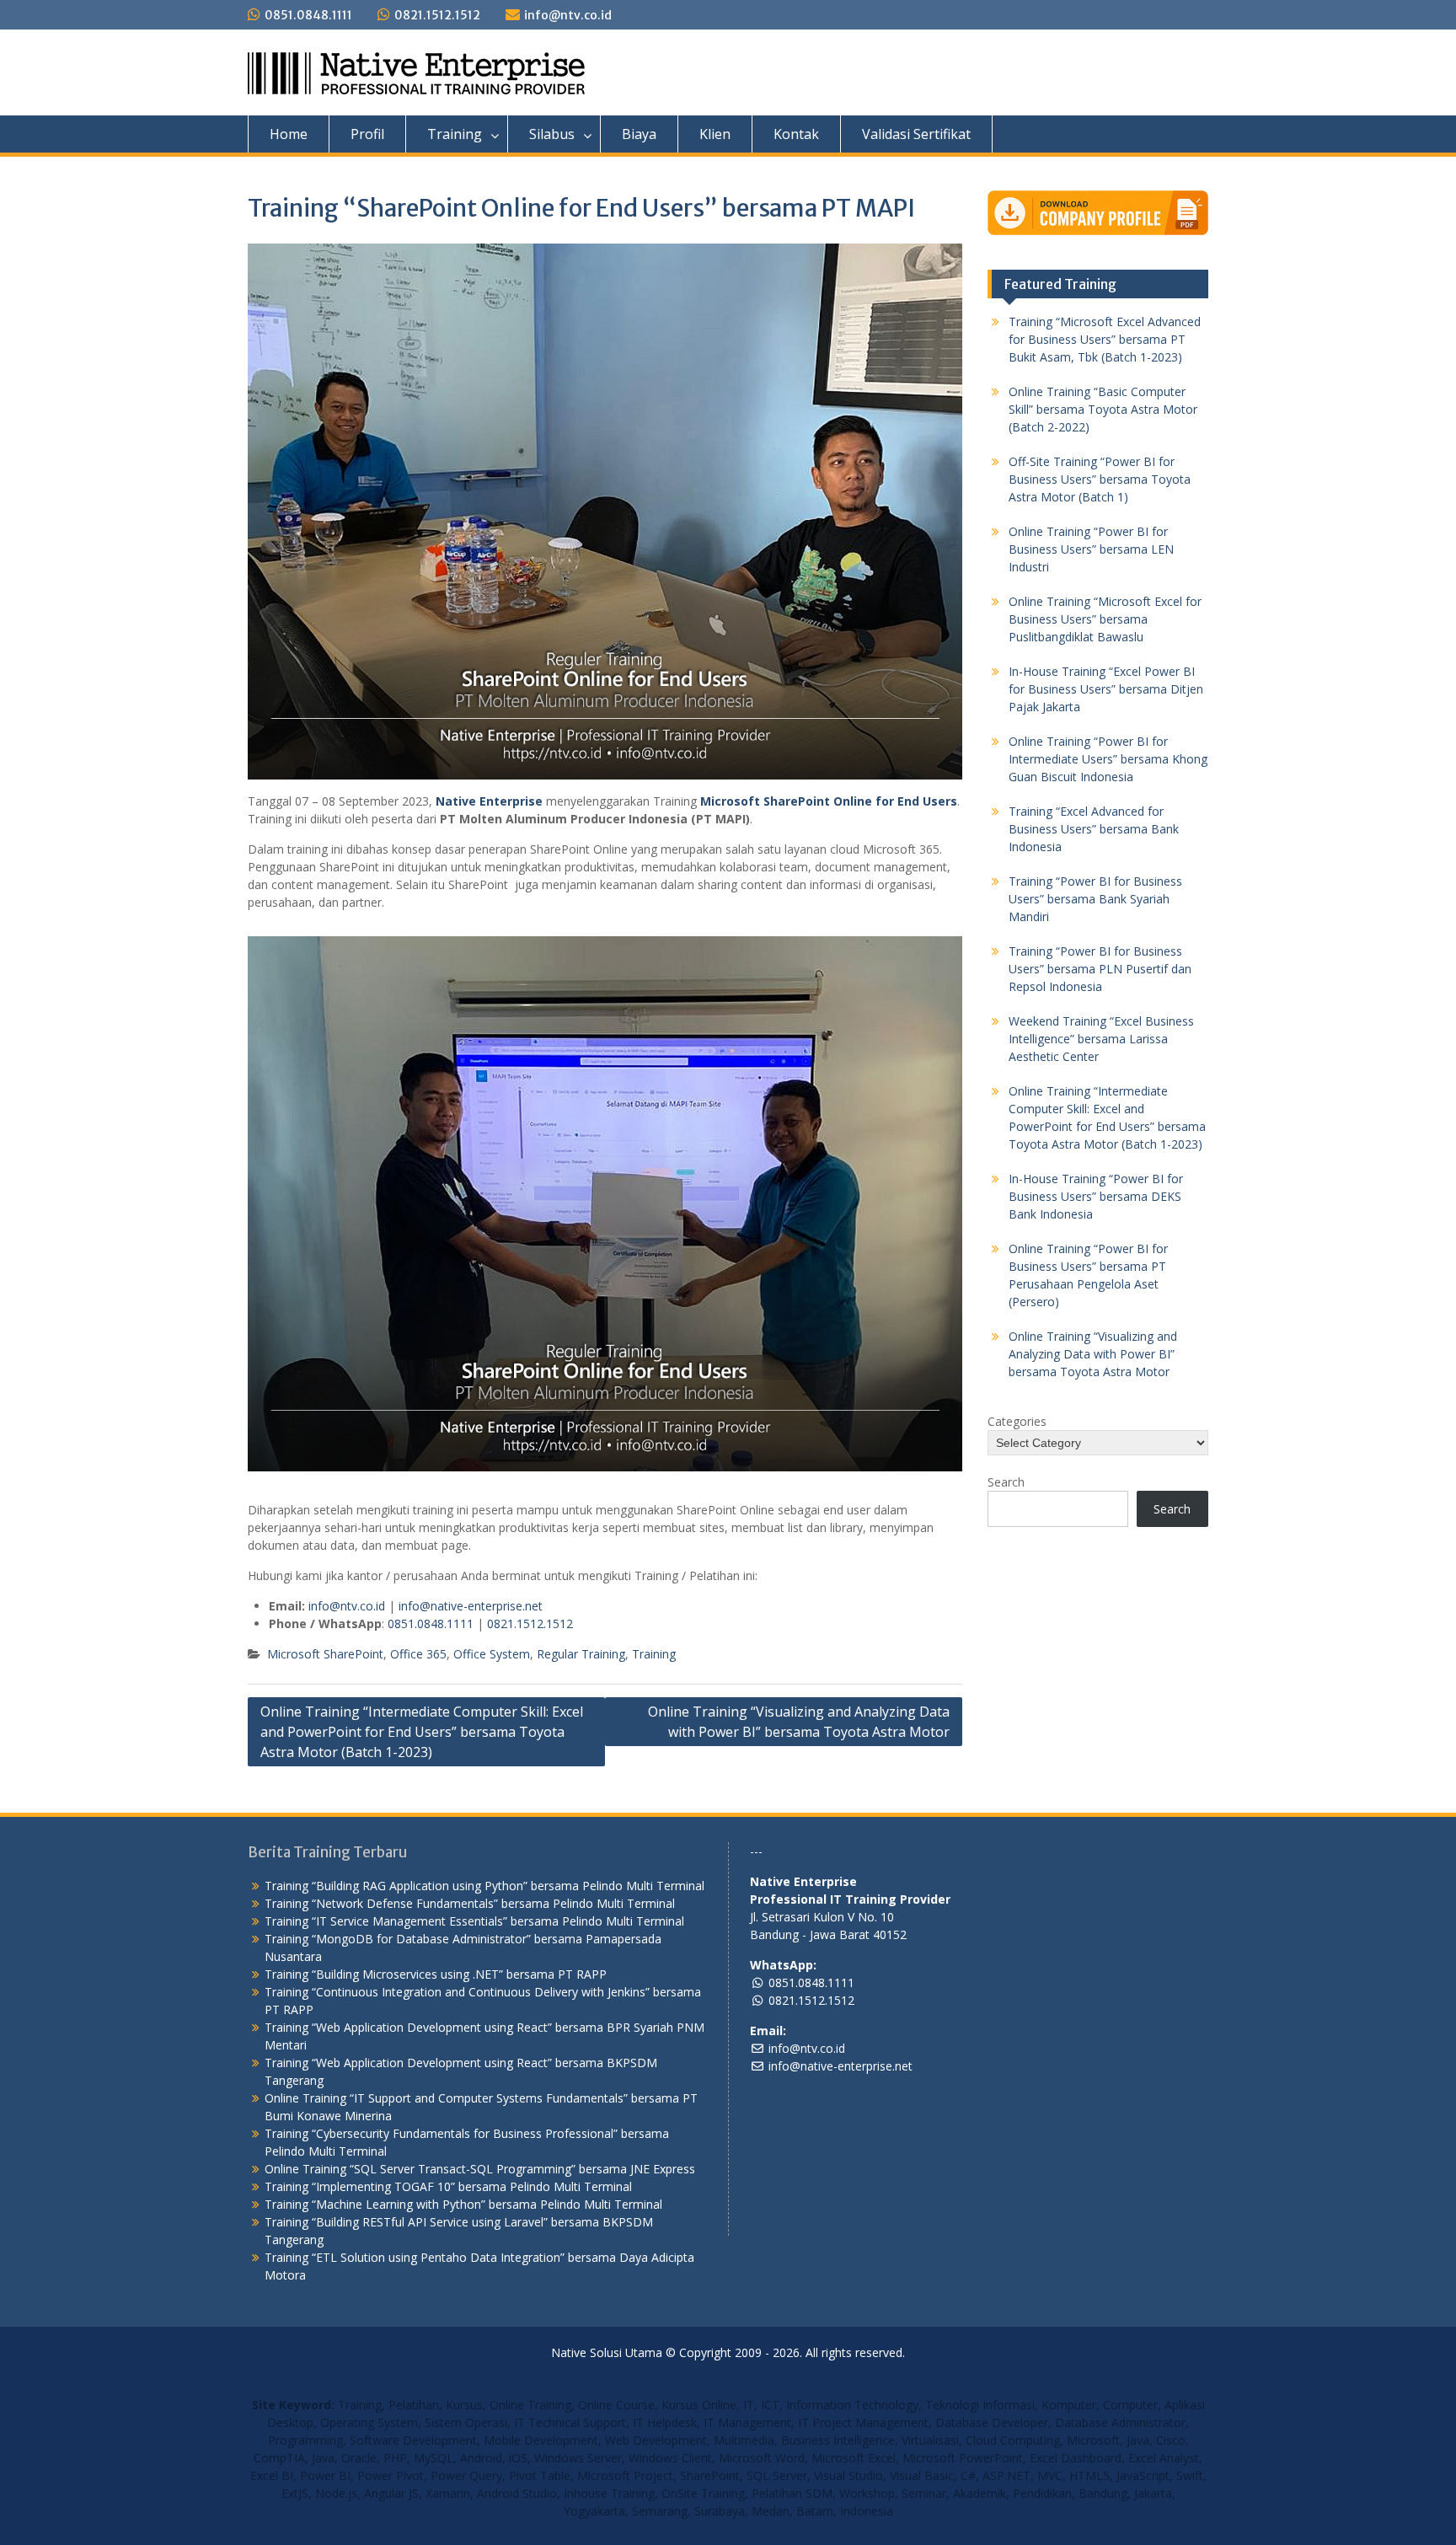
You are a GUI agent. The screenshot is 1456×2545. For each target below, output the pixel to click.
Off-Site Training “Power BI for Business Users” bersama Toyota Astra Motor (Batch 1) (1100, 479)
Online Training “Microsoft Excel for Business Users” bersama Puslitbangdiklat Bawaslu (1105, 619)
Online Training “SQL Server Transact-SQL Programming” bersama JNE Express (480, 2169)
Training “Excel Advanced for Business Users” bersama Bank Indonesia (1094, 829)
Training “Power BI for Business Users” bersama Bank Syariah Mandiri (1095, 899)
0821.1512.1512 (437, 15)
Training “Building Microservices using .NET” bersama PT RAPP (436, 1974)
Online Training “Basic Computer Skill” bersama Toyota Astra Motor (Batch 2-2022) (1103, 409)
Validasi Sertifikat (916, 134)
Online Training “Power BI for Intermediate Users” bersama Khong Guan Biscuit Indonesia (1108, 759)
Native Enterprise (489, 801)
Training (455, 134)
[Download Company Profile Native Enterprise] (1098, 213)
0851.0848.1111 (308, 15)
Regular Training (581, 1654)
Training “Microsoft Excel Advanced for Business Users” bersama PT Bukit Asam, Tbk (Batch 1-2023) (1105, 339)
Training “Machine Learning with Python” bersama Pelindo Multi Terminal (463, 2204)
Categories (1017, 1421)
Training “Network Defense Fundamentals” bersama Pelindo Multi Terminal (470, 1903)
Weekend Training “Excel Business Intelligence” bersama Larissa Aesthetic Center (1101, 1039)
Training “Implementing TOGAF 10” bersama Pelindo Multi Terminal (448, 2186)
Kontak (796, 134)
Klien (715, 134)
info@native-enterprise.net (471, 1606)
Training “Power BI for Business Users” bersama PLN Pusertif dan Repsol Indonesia (1100, 969)
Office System (492, 1654)
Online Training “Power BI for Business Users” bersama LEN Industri (1091, 549)
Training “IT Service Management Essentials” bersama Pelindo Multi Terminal (474, 1921)
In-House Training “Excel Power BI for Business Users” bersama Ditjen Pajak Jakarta (1106, 689)
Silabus (552, 134)
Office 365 (418, 1654)
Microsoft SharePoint (325, 1654)
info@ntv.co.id (568, 15)
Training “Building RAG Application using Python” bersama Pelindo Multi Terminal (484, 1886)
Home (289, 134)
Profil (367, 134)
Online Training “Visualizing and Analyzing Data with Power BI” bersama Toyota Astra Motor (799, 1722)
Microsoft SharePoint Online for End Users (829, 801)
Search (1006, 1482)
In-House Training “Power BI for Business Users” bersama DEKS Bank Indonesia (1096, 1196)
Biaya (639, 134)
